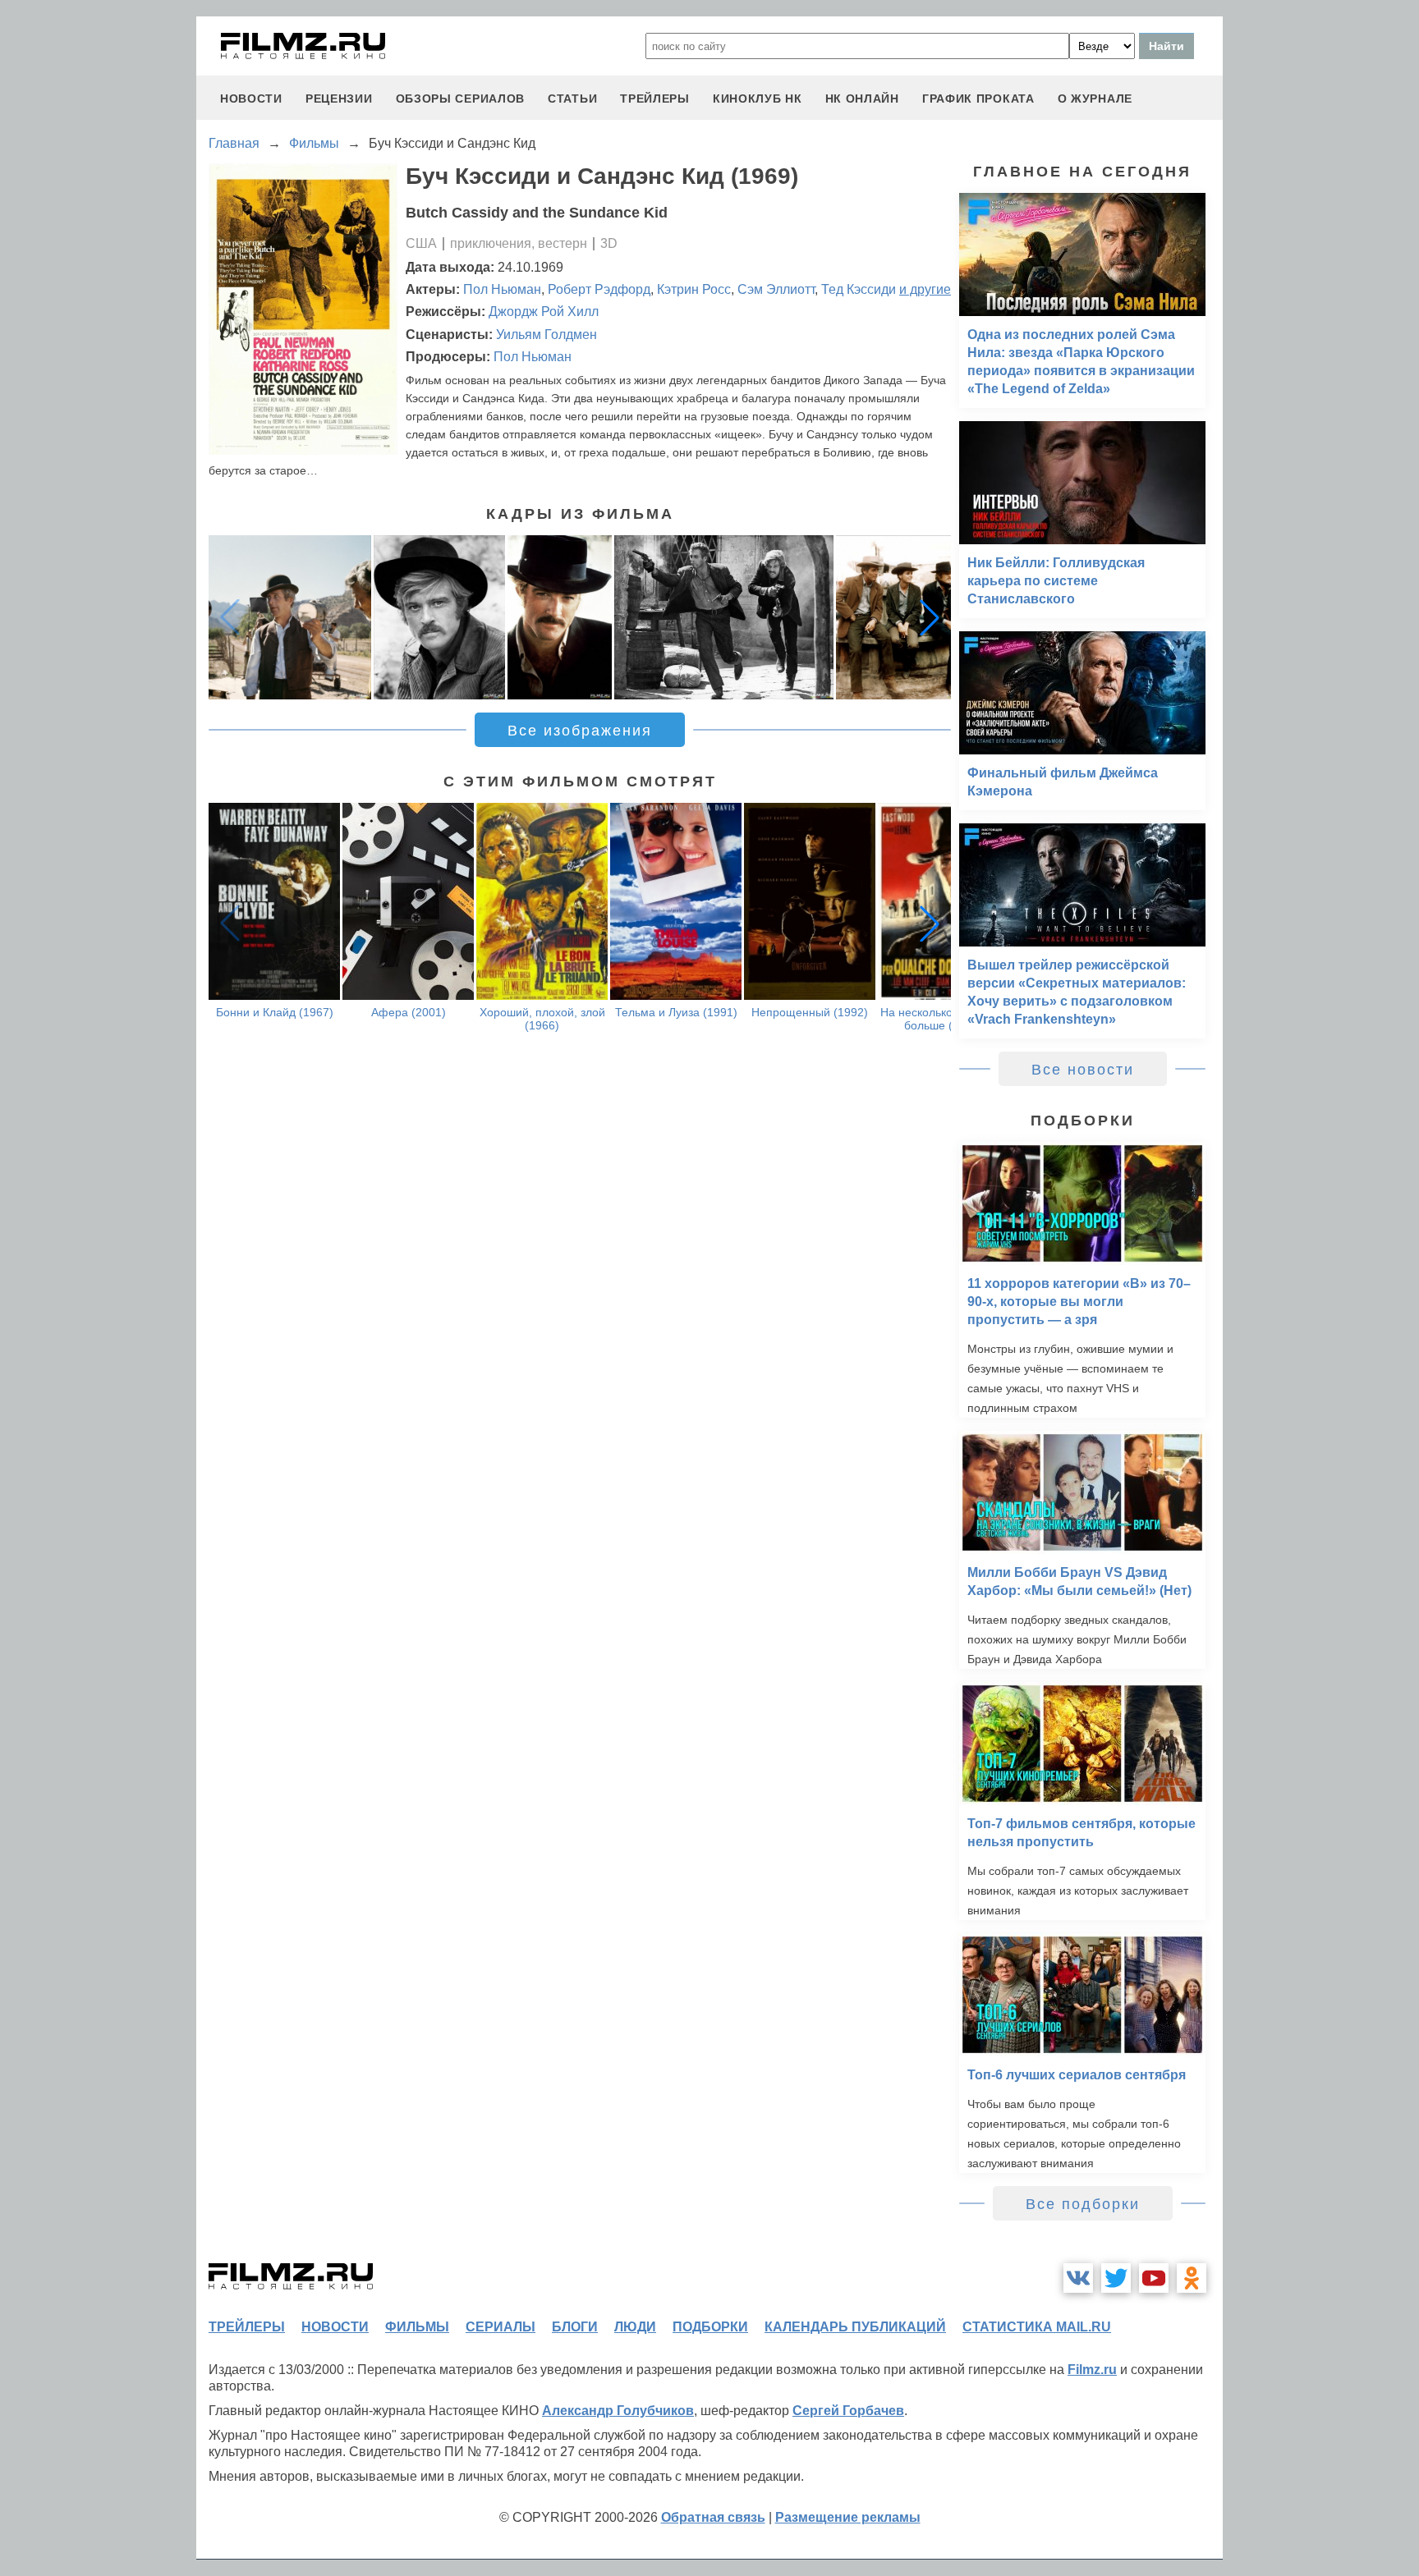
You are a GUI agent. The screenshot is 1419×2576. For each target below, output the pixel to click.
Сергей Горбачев (848, 2411)
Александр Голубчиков (618, 2411)
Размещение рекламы (848, 2517)
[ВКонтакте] (1078, 2278)
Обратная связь (713, 2517)
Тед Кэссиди (859, 289)
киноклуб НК (758, 99)
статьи (572, 99)
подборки (710, 2327)
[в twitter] (1116, 2278)
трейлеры (655, 99)
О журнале (1095, 99)
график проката (978, 99)
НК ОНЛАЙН (862, 99)
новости (251, 99)
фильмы (417, 2327)
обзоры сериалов (461, 99)
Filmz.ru (1092, 2370)
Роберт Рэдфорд (599, 289)
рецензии (339, 99)
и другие (925, 289)
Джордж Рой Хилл (544, 312)
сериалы (501, 2327)
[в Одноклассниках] (1192, 2278)
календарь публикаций (855, 2327)
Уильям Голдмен (546, 335)
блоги (575, 2327)
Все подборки (1083, 2204)
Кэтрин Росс (694, 289)
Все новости (1083, 1070)
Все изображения (580, 731)
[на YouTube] (1154, 2278)
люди (635, 2327)
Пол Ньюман (502, 289)
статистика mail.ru (1037, 2327)
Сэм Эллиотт (776, 289)
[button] (930, 617)
